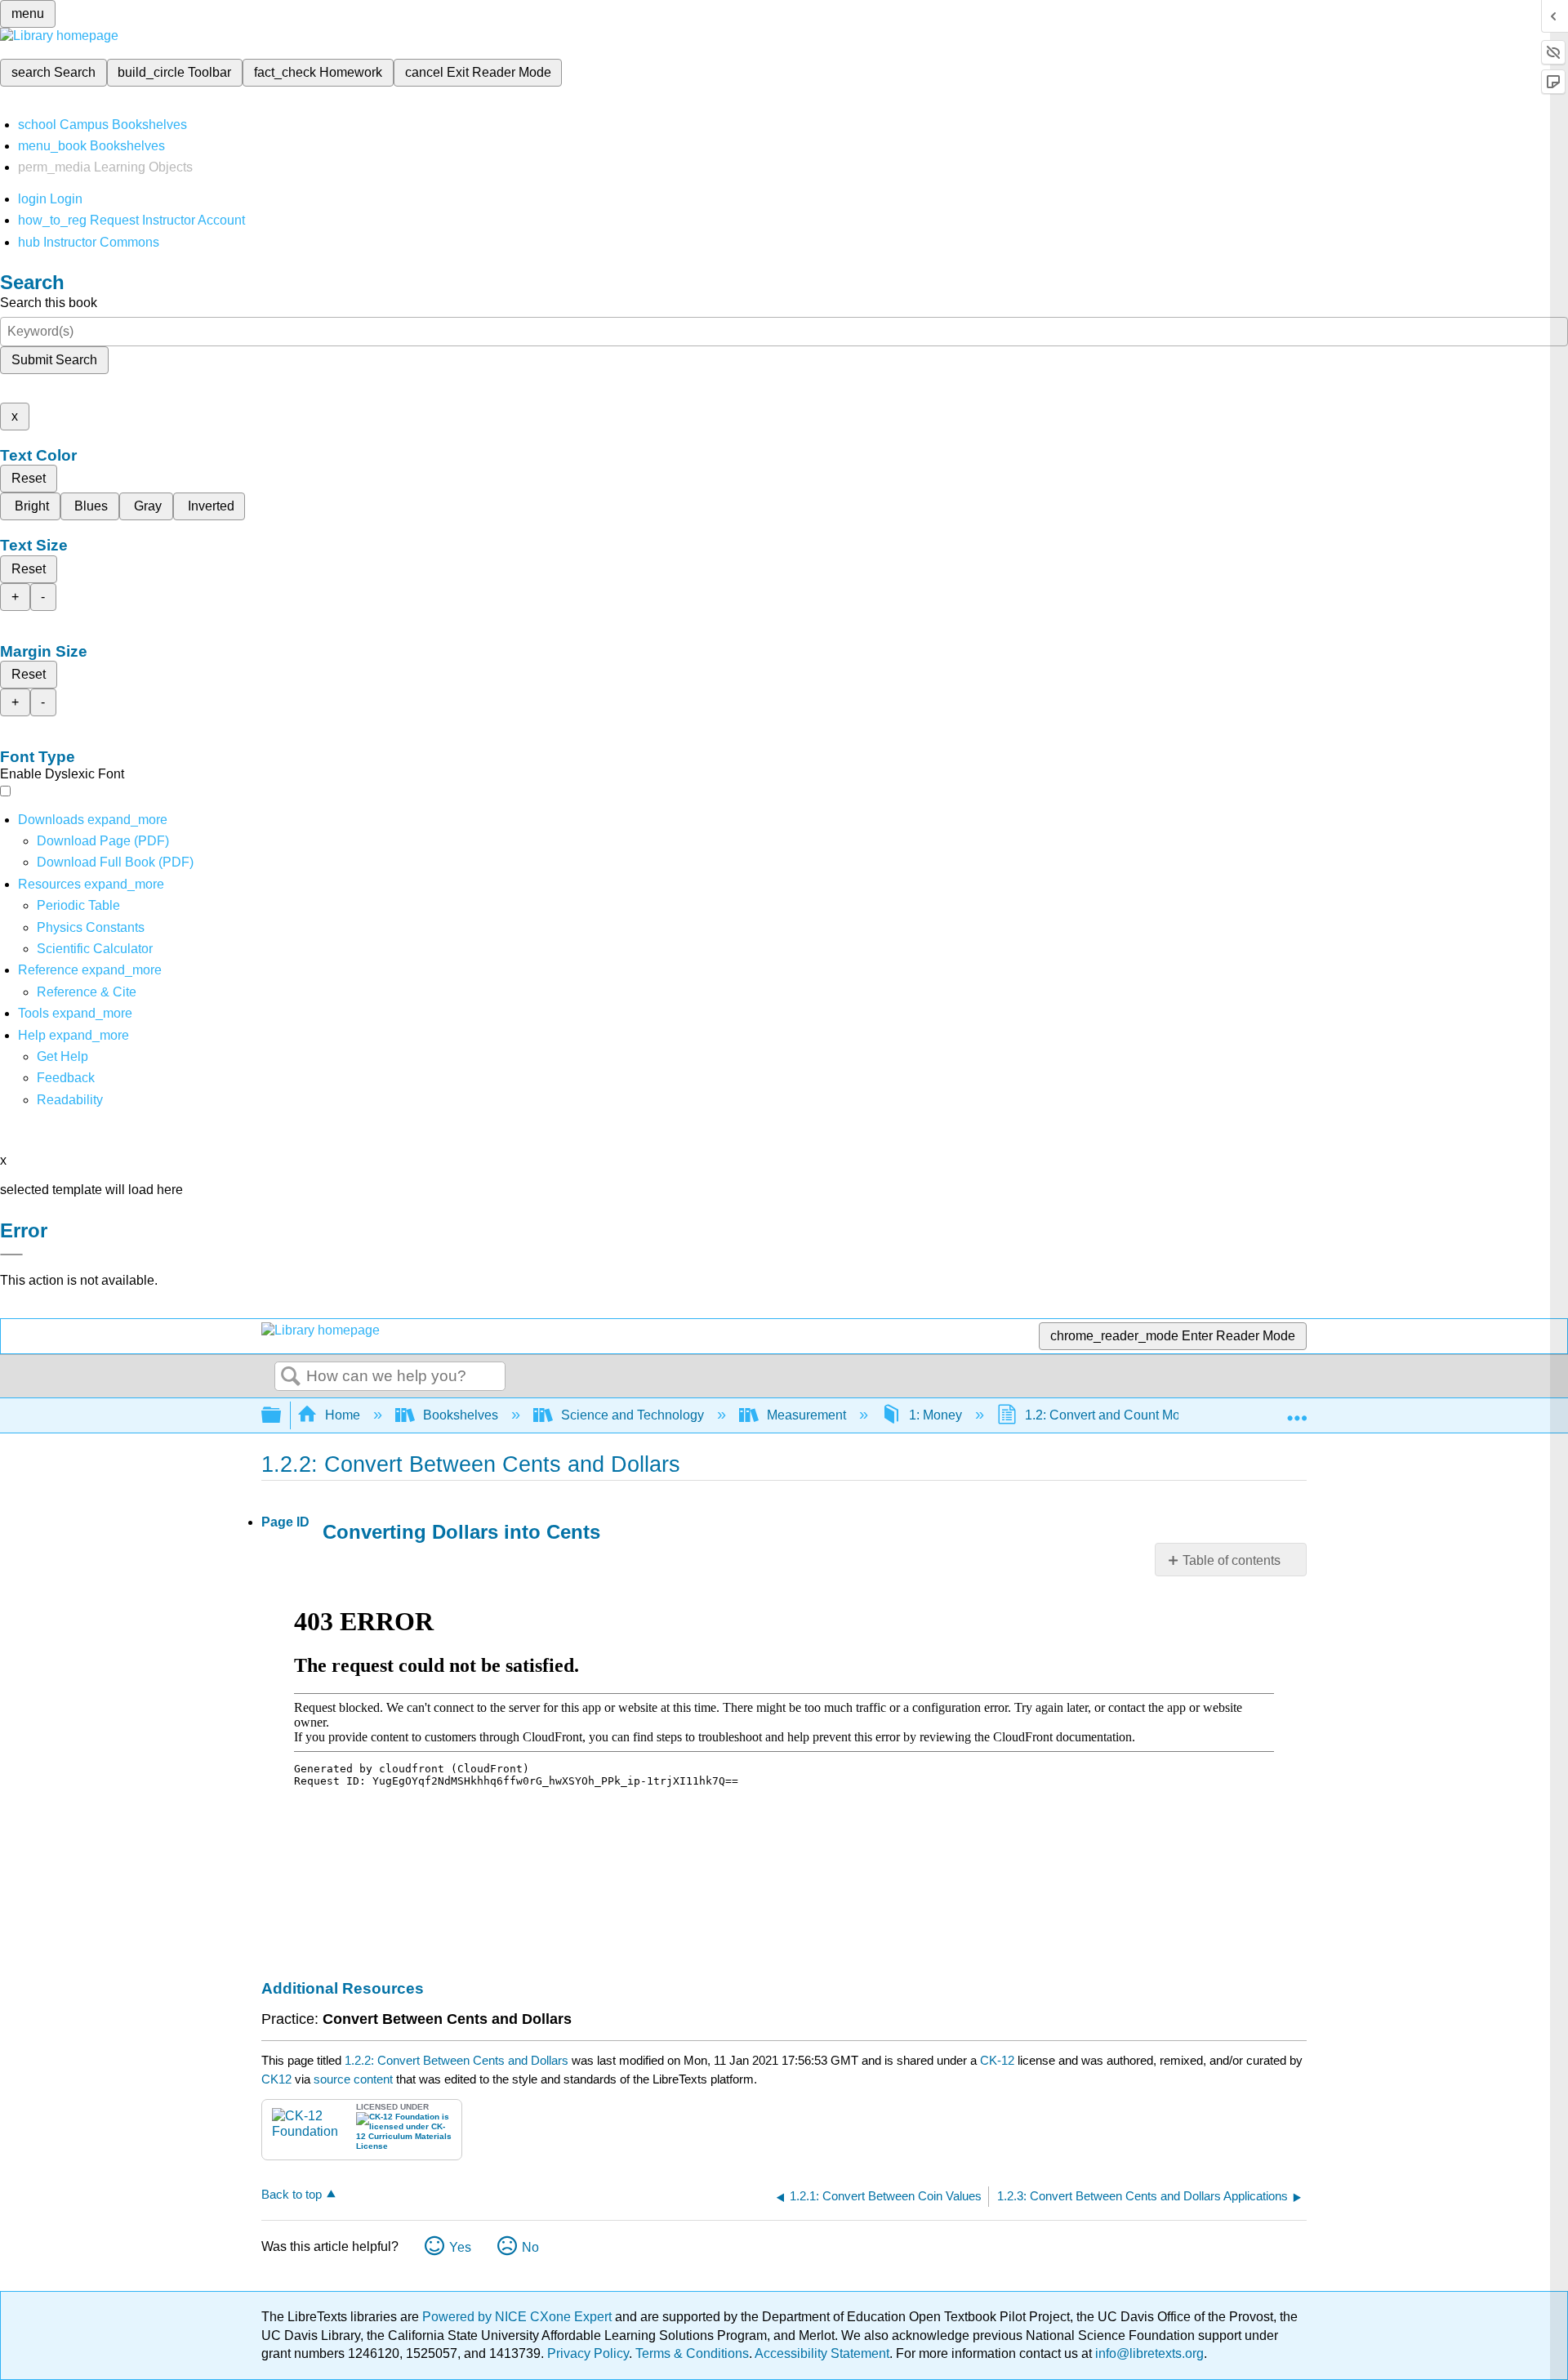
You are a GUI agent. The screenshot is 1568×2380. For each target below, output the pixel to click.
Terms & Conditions (692, 2353)
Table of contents (1232, 1560)
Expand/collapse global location (1297, 1411)
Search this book (49, 303)
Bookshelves (461, 1415)
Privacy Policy (588, 2353)
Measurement (806, 1415)
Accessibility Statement (822, 2353)
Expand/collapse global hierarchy (282, 1416)
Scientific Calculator (95, 949)
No (530, 2247)
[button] (66, 1078)
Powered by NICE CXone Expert (519, 2317)
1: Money (935, 1415)
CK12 (276, 2079)
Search (291, 1377)
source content (353, 2079)
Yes (460, 2247)
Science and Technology (633, 1415)
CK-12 (999, 2060)
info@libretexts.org (1148, 2353)
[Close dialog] (11, 1255)
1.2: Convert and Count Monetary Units (1137, 1415)
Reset (29, 478)
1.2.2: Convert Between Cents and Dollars (457, 2060)
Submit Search (54, 360)
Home (343, 1415)
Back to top (292, 2194)
